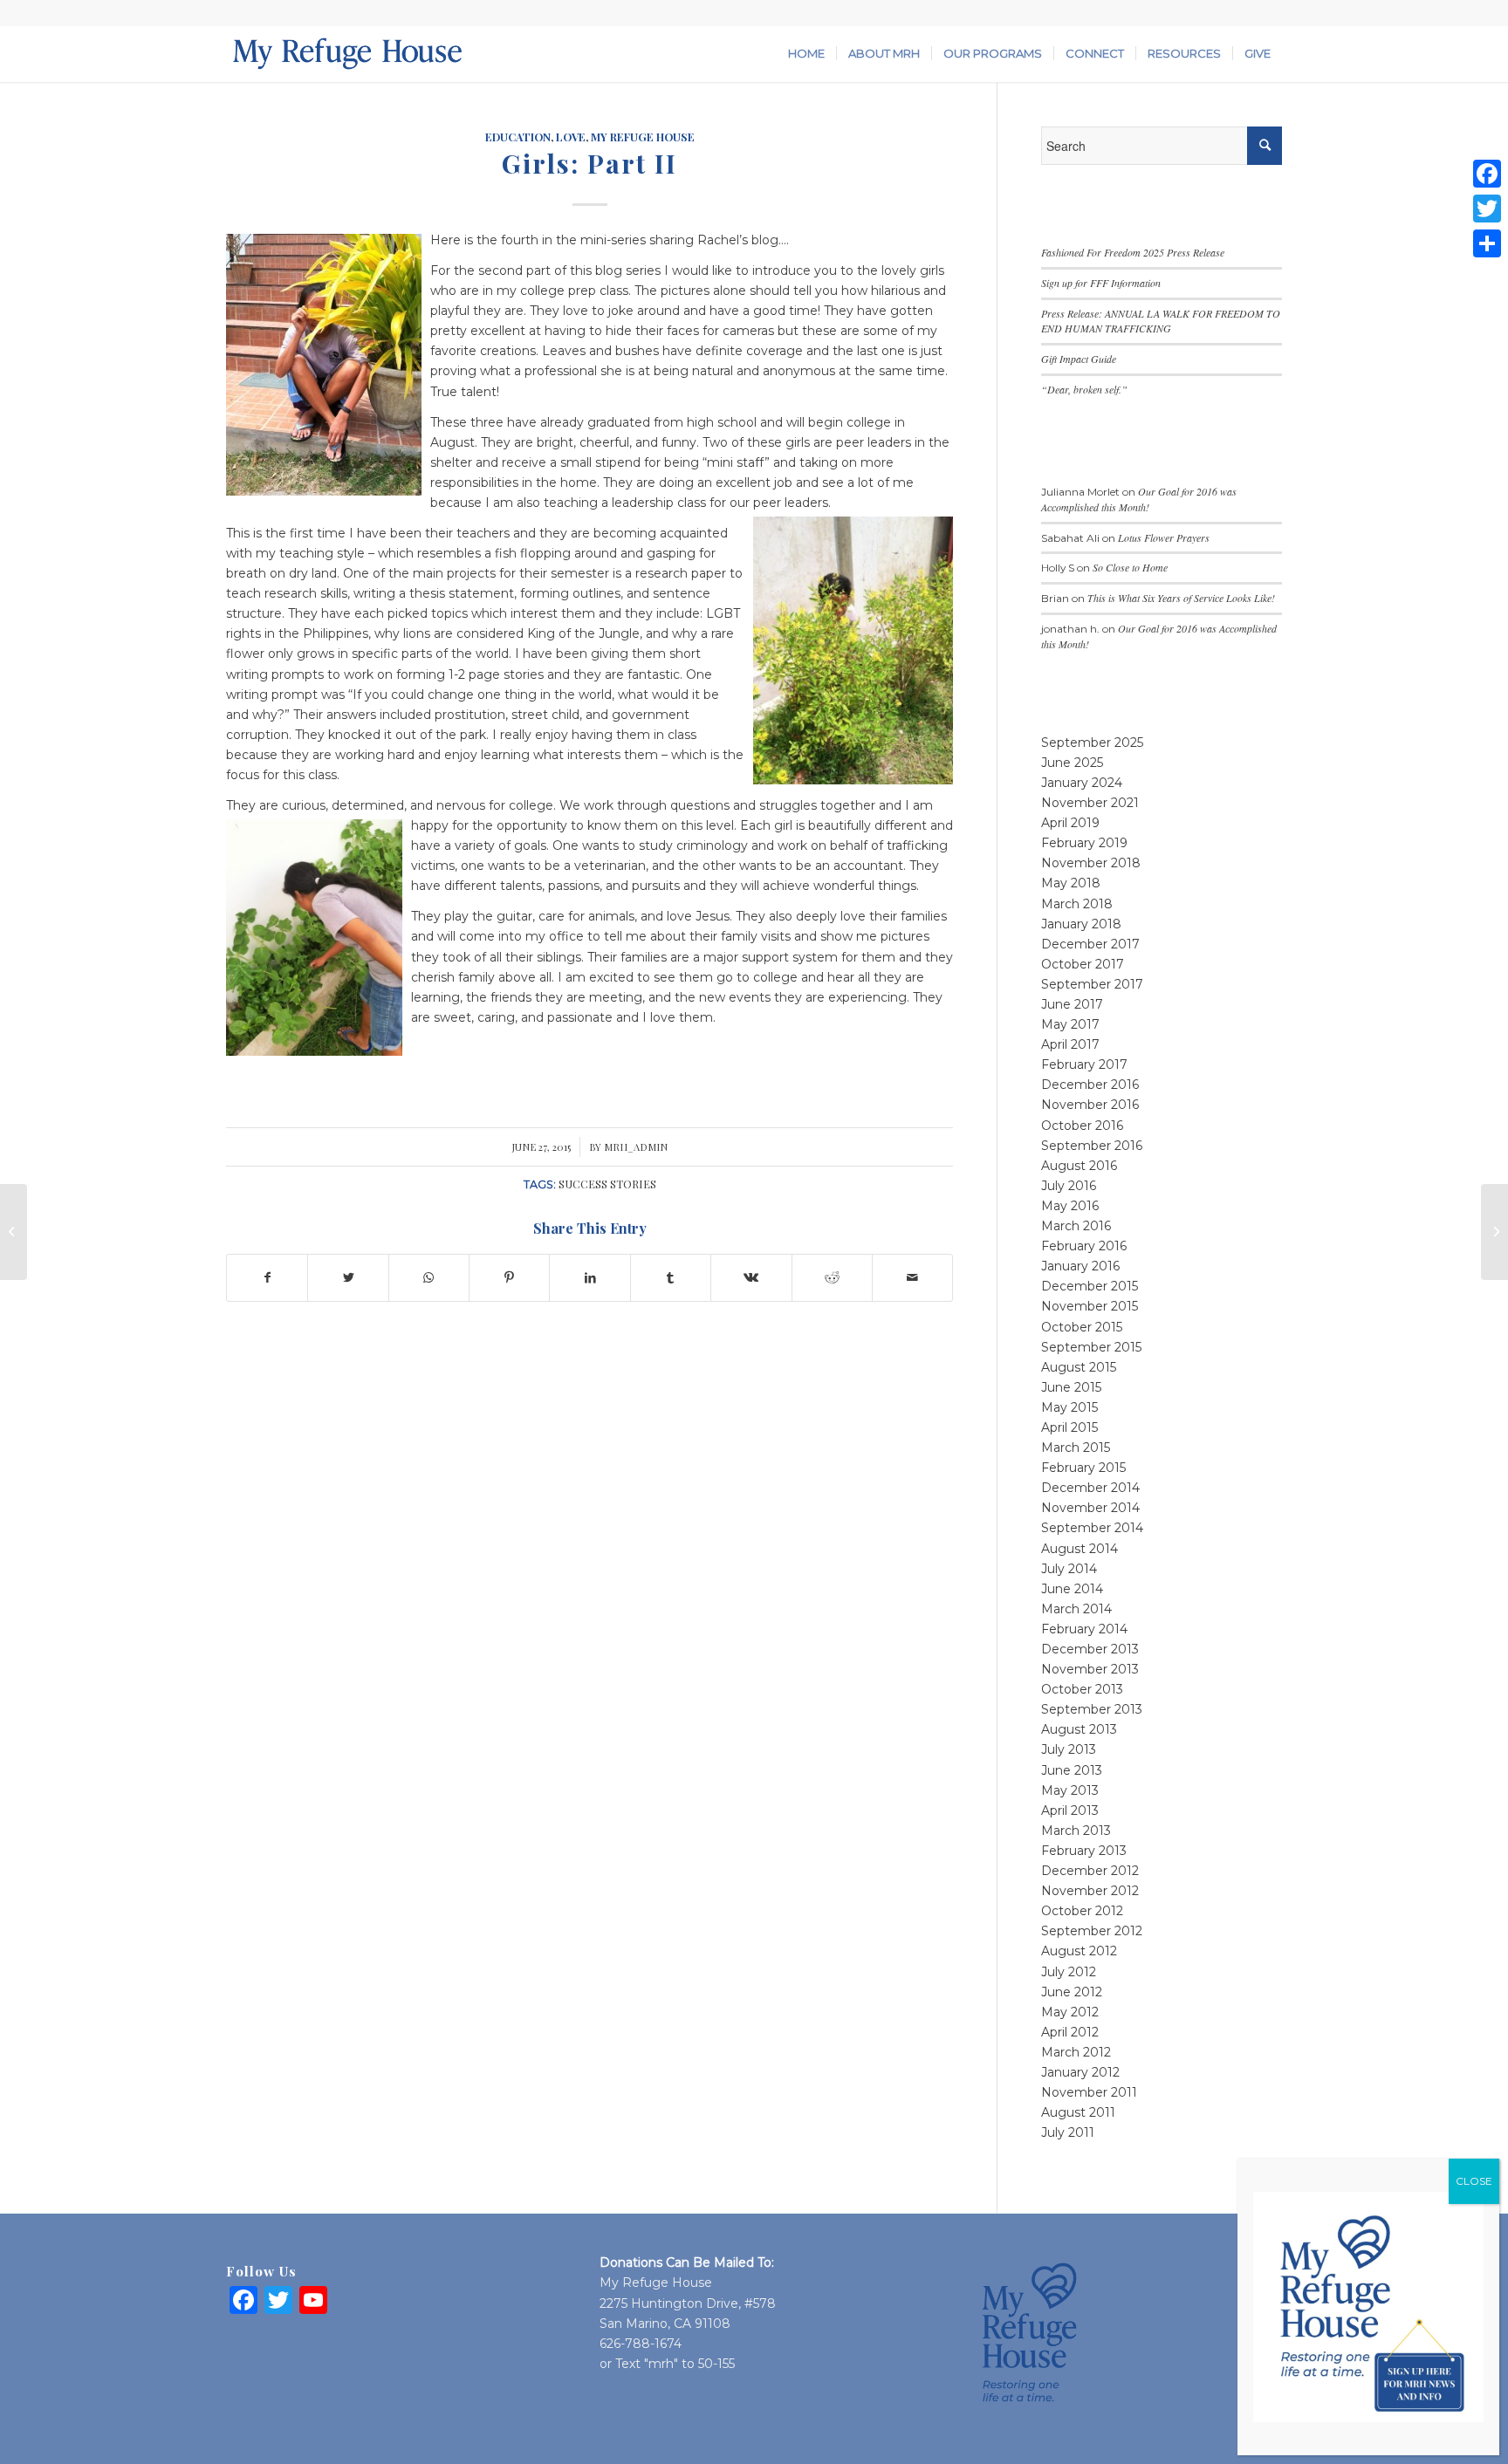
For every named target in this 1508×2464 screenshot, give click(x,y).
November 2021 (1090, 803)
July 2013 (1069, 1749)
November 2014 (1090, 1508)
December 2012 (1090, 1871)
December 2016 (1090, 1085)
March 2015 (1076, 1448)
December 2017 (1090, 944)
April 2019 (1070, 823)
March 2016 (1076, 1226)
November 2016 (1090, 1105)
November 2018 (1091, 863)
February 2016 (1084, 1246)
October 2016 (1082, 1126)
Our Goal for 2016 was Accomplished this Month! (1139, 499)
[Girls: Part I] (14, 1232)
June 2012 (1072, 1992)
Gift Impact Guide (1079, 359)
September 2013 (1092, 1709)
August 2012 (1079, 1951)
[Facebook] (1487, 174)
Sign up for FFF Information (1101, 283)
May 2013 (1070, 1790)
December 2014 (1090, 1488)
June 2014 (1072, 1589)
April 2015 (1069, 1427)
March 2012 (1076, 2052)
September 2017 (1092, 984)
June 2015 (1071, 1387)
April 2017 (1070, 1044)
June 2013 (1072, 1770)
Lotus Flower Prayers (1164, 537)
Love (571, 137)
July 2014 (1069, 1569)
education (518, 137)
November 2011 (1089, 2092)
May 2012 (1070, 2012)
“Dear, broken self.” (1084, 389)
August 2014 (1080, 1549)
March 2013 (1076, 1831)
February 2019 (1084, 843)
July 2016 (1069, 1186)
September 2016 (1092, 1146)
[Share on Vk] (751, 1278)
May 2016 (1070, 1206)
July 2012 (1069, 1972)
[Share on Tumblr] (671, 1278)
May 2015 (1069, 1407)
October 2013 (1082, 1689)
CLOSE (1474, 2181)
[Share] (1487, 243)
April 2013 (1070, 1810)
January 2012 (1080, 2072)
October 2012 (1082, 1911)
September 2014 (1092, 1528)
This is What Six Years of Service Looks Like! (1181, 598)
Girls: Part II (589, 163)
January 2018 (1081, 924)
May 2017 (1070, 1024)
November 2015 (1090, 1306)
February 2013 (1084, 1851)
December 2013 (1090, 1649)
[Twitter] (1487, 209)
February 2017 (1084, 1064)
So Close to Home (1130, 567)
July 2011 (1068, 2132)
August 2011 (1078, 2112)
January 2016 (1080, 1266)
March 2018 (1077, 904)
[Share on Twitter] (348, 1278)
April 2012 (1070, 2032)
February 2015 (1083, 1468)
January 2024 (1082, 783)
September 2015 (1091, 1347)
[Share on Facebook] (267, 1278)
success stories (607, 1184)
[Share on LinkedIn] (589, 1278)
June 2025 (1072, 763)
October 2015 (1082, 1327)
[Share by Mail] (912, 1278)
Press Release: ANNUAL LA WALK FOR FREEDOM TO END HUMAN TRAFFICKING (1161, 321)
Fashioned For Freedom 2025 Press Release (1133, 252)
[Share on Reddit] (832, 1278)
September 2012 (1092, 1931)
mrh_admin (636, 1147)
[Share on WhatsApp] (429, 1278)
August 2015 (1079, 1367)
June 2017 (1072, 1004)
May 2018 (1071, 883)
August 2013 (1079, 1729)
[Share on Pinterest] (509, 1278)
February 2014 (1084, 1629)
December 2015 (1090, 1286)
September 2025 (1092, 743)
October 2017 (1083, 964)
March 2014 (1076, 1609)
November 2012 (1090, 1891)
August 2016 (1079, 1166)
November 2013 (1090, 1669)
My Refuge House (643, 137)
